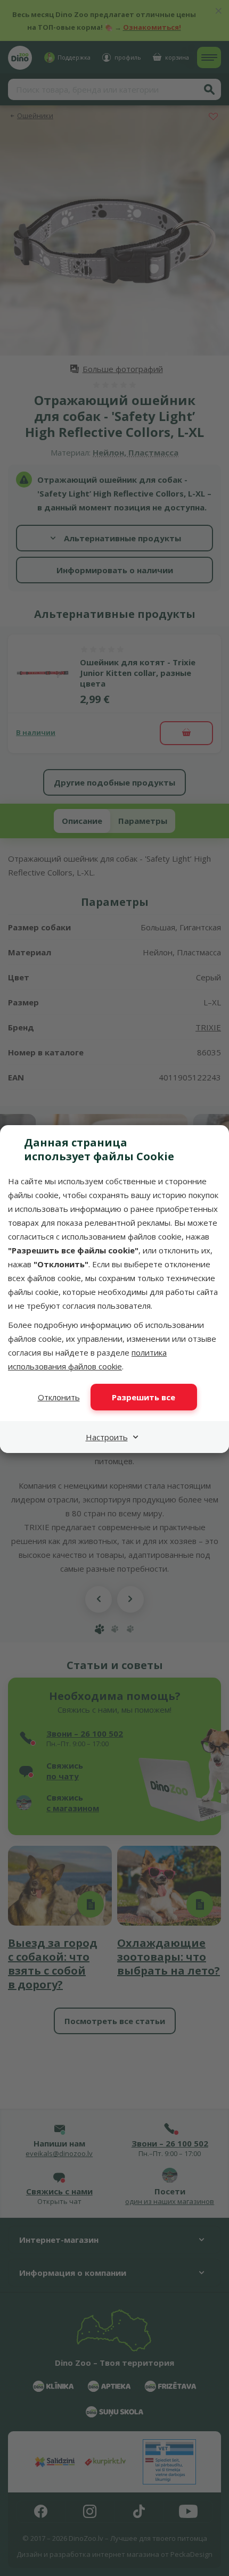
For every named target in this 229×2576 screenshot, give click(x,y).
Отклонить (59, 1397)
